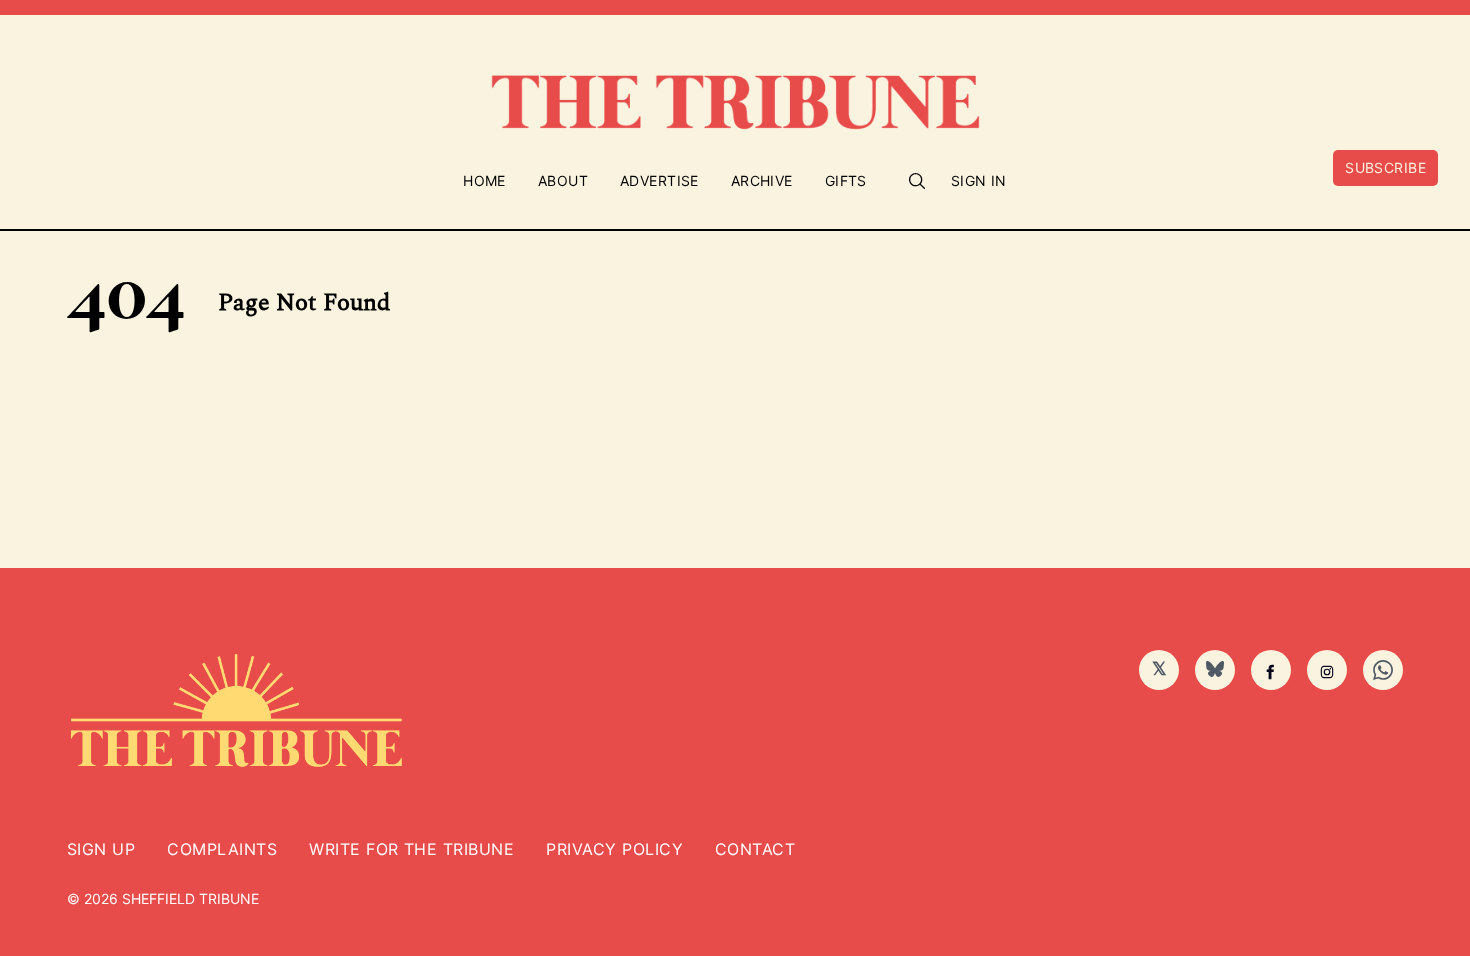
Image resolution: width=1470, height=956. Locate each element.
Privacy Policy (614, 849)
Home (484, 180)
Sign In (979, 180)
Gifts (846, 180)
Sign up (101, 849)
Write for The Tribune (411, 849)
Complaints (222, 849)
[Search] (917, 181)
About (563, 180)
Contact (755, 849)
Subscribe (1385, 167)
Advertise (659, 180)
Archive (762, 180)
